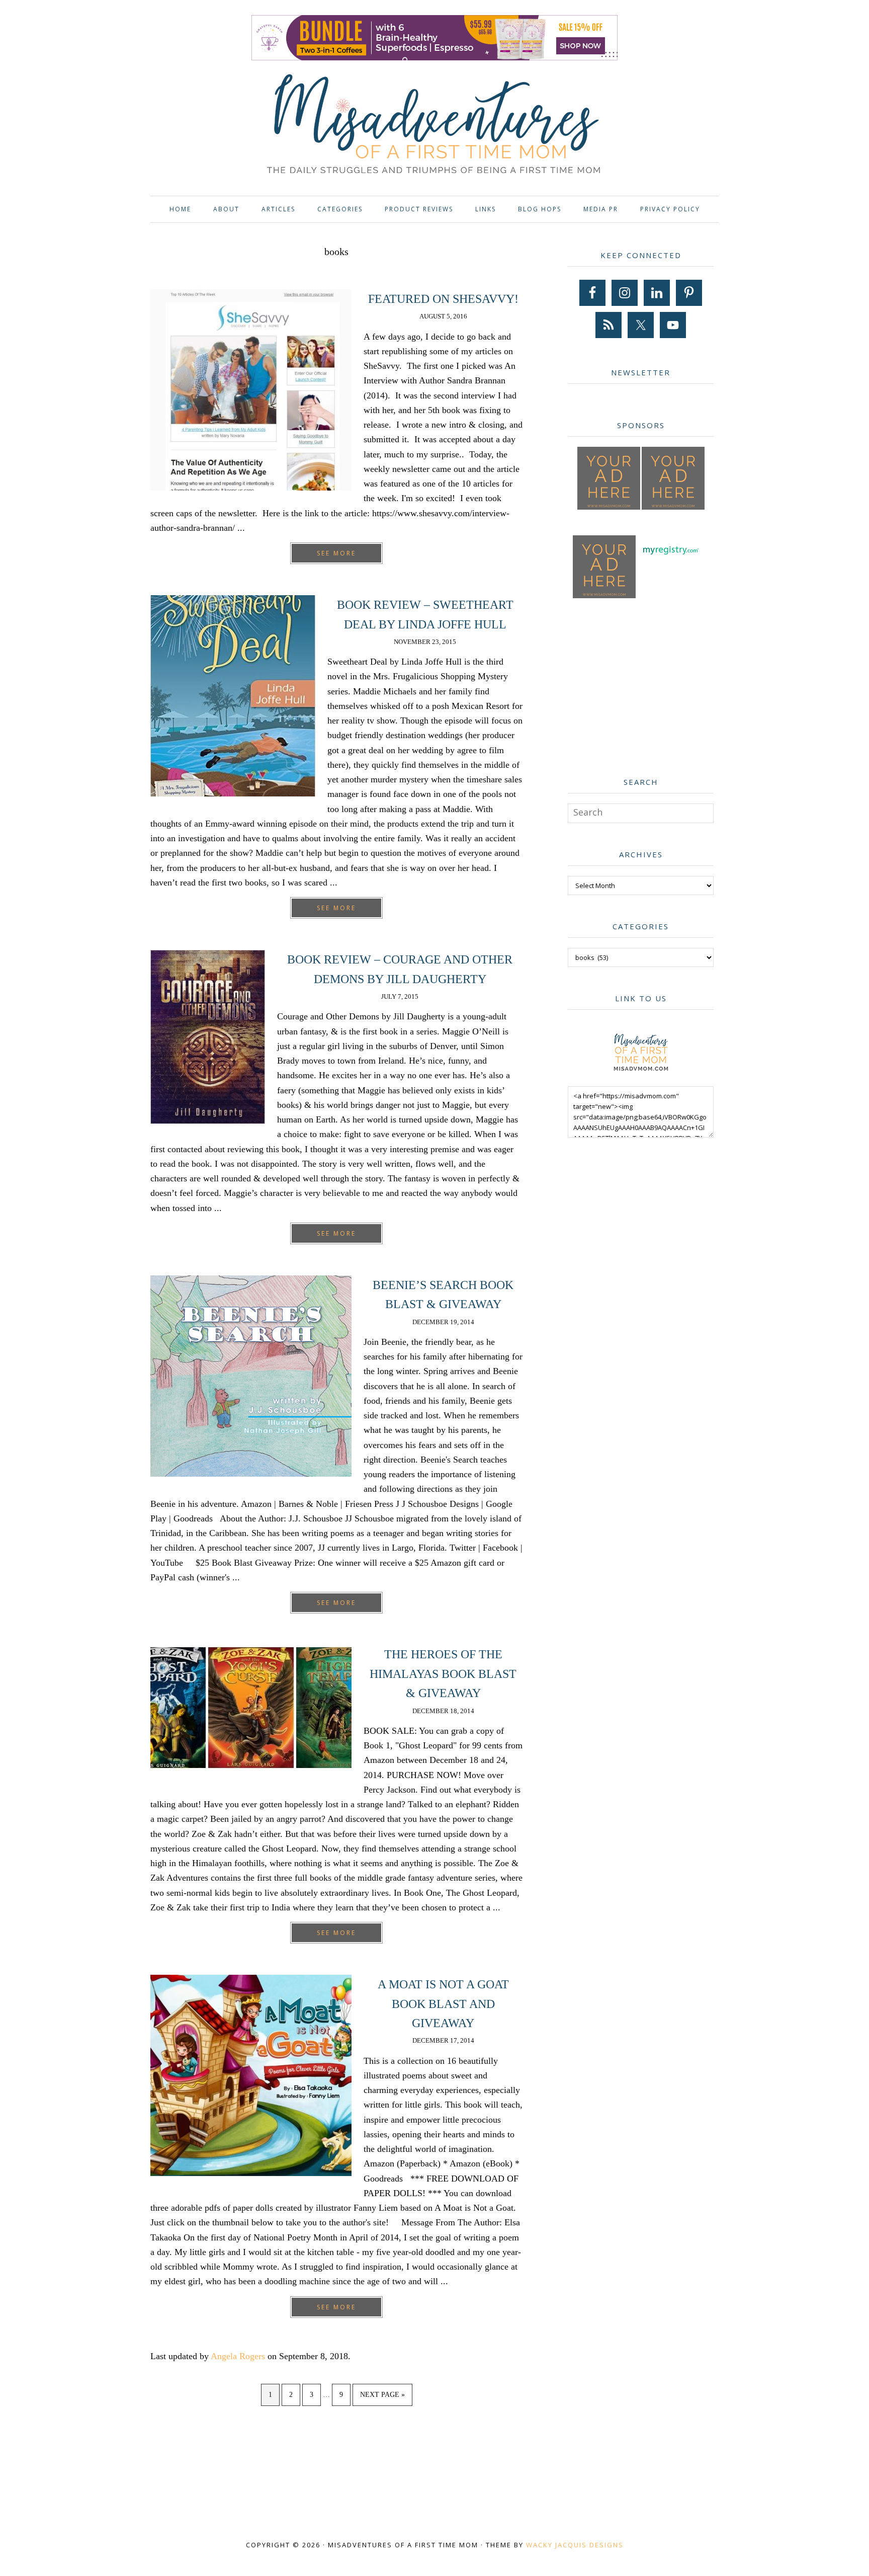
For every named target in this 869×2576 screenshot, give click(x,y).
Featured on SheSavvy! (443, 299)
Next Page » (382, 2398)
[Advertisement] (643, 685)
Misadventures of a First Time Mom (434, 126)
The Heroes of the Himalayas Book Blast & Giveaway (443, 1674)
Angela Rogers (238, 2356)
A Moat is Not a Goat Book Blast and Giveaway (443, 2004)
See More (336, 553)
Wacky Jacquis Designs (575, 2545)
